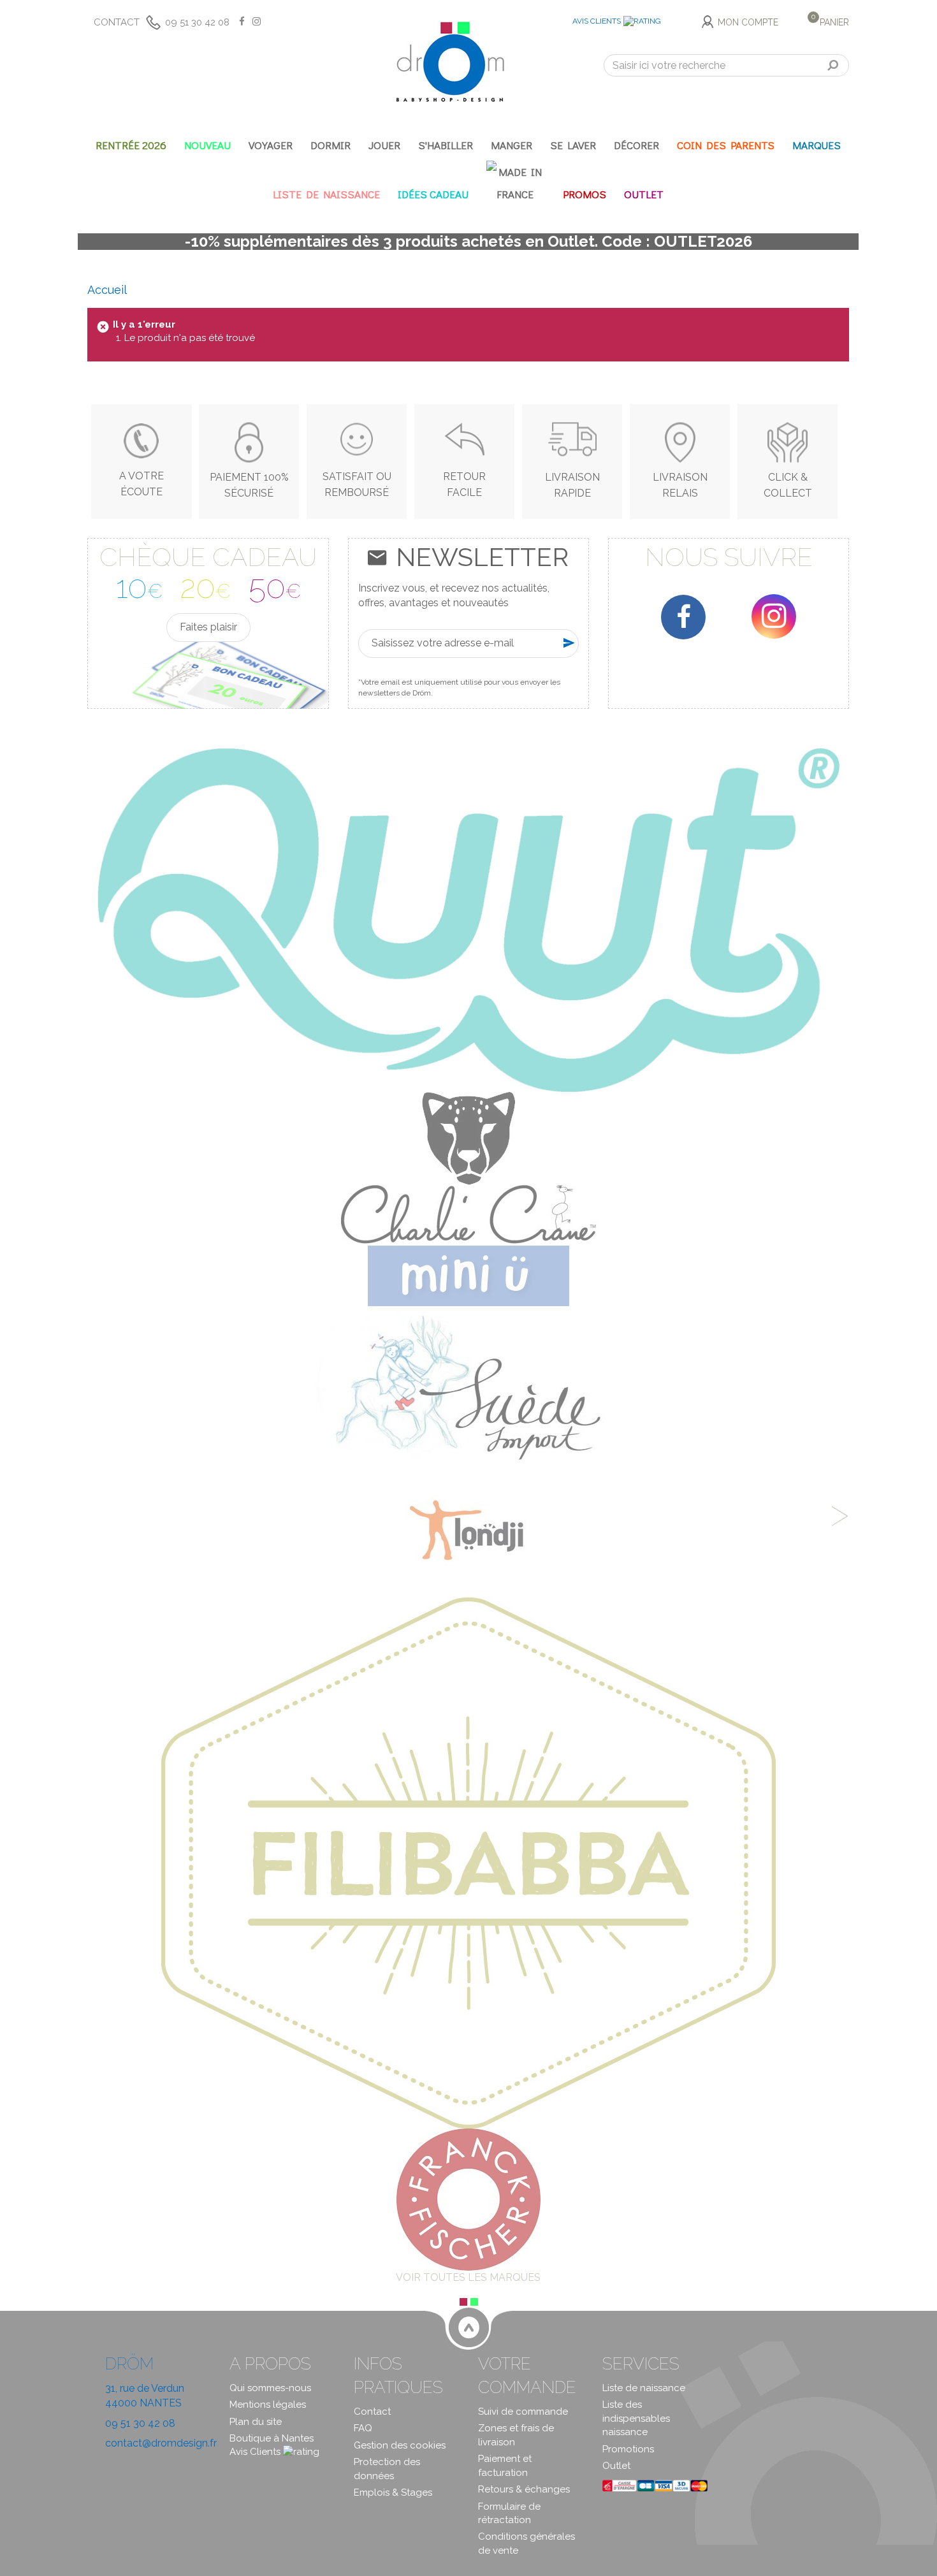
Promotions (628, 2449)
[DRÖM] (450, 62)
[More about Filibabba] (468, 1862)
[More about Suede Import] (468, 1387)
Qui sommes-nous (270, 2388)
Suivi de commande (523, 2412)
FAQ (363, 2428)
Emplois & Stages (393, 2492)
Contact (117, 22)
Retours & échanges (524, 2489)
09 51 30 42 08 (197, 22)
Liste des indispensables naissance (636, 2418)
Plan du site (256, 2422)
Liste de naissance (644, 2388)
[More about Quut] (469, 919)
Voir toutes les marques (468, 2277)
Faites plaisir (208, 627)
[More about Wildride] (468, 1138)
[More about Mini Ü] (468, 1275)
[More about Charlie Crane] (468, 1214)
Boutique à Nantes (272, 2438)
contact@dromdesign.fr (161, 2443)
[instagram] (774, 616)
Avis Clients (597, 21)
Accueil (107, 290)
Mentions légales (268, 2405)
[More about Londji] (468, 1533)
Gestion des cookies (400, 2445)
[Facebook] (683, 617)
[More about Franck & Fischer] (468, 2199)
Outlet (616, 2466)
